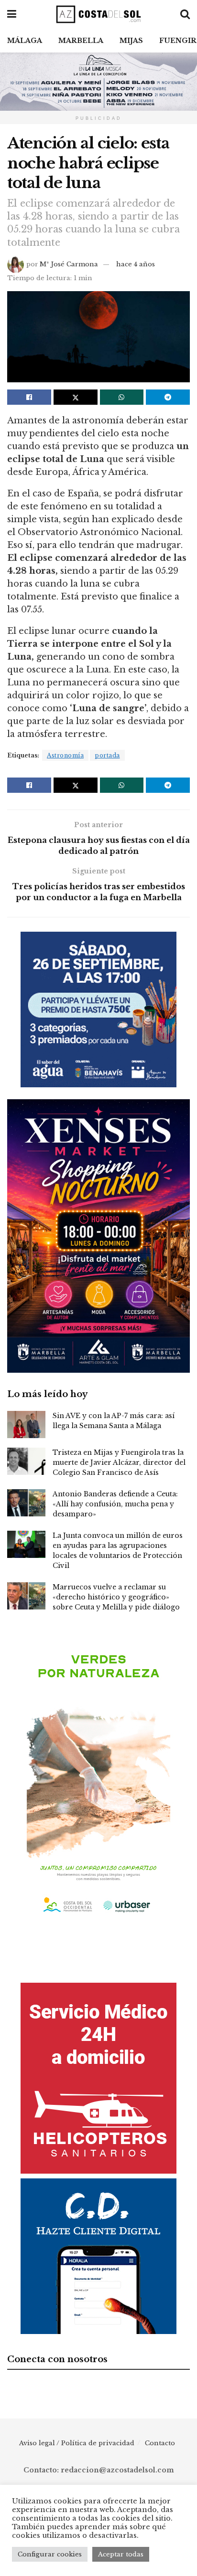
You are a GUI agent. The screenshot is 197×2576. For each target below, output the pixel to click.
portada (107, 755)
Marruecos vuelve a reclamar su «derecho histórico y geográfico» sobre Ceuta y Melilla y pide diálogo (116, 1597)
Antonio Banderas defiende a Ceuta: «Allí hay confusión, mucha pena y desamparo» (115, 1504)
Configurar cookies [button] (50, 2554)
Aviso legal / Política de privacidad (77, 2443)
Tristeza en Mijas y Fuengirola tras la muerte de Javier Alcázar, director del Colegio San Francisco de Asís (119, 1462)
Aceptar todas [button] (121, 2554)
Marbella (81, 41)
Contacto (160, 2443)
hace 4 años (136, 264)
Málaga (25, 41)
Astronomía (65, 755)
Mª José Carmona (69, 264)
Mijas (131, 41)
